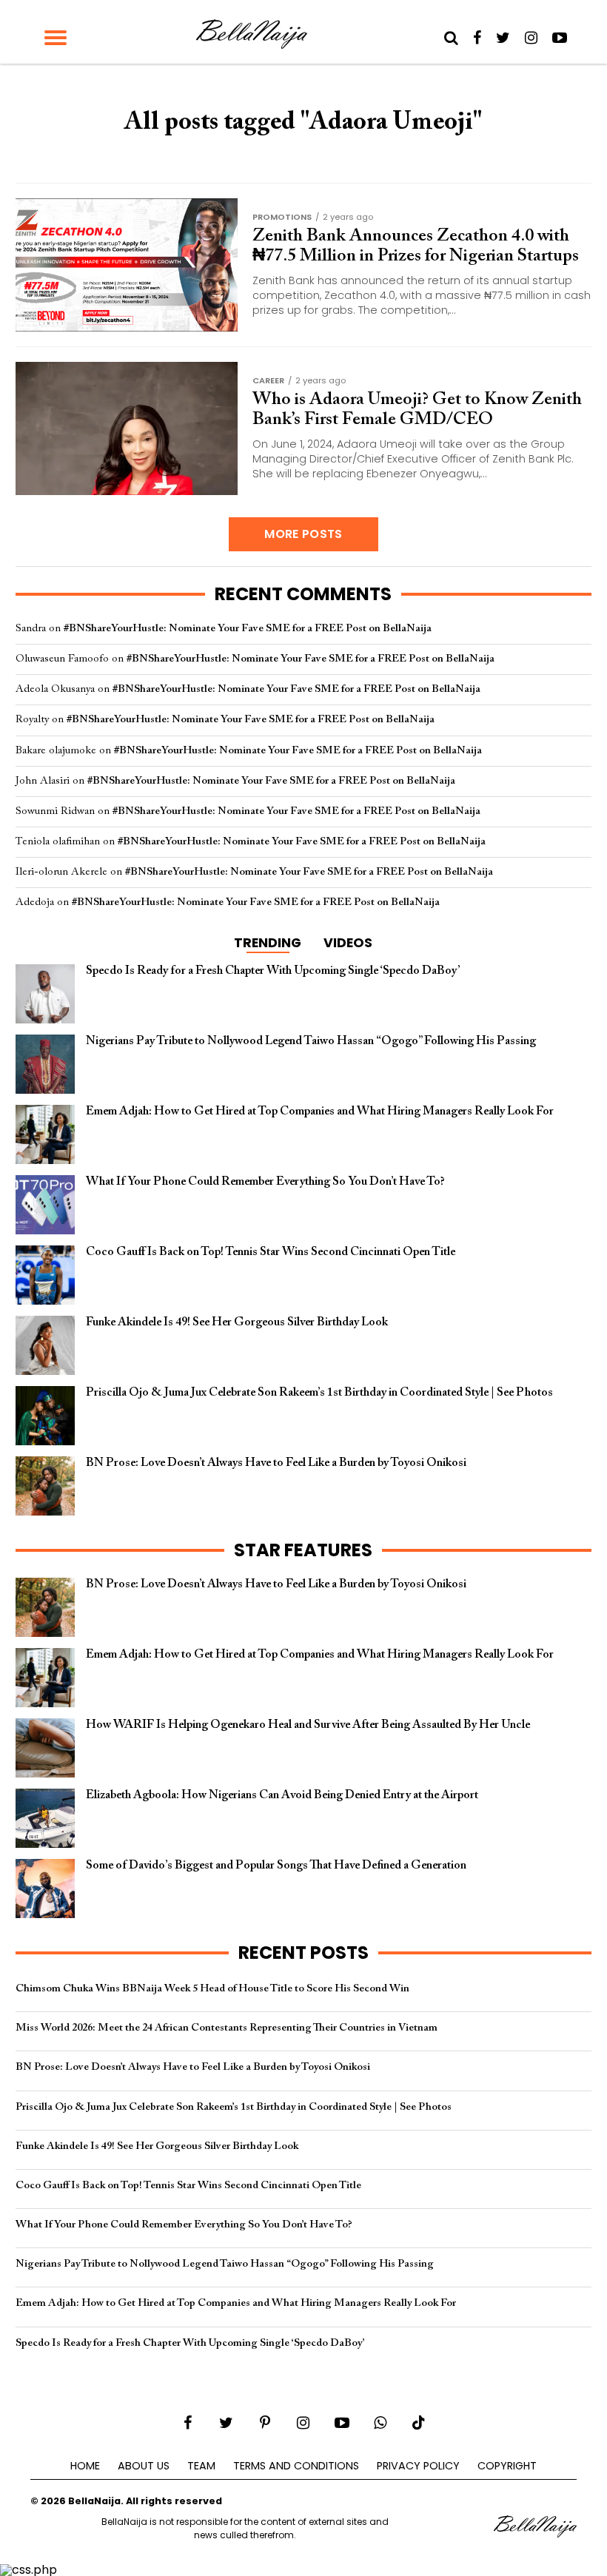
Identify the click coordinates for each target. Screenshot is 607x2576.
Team (201, 2466)
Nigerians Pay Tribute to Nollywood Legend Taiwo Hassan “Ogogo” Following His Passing (225, 2264)
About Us (144, 2466)
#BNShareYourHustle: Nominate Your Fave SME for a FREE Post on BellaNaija (248, 629)
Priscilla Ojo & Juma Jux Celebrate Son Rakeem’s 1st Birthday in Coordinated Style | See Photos (234, 2107)
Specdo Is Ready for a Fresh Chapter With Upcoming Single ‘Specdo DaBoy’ (190, 2343)
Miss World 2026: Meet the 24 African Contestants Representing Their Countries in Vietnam (227, 2028)
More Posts (303, 534)
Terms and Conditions (296, 2466)
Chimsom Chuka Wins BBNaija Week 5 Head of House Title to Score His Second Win (212, 1989)
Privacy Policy (418, 2466)
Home (85, 2466)
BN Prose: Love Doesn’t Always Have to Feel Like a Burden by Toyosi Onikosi (193, 2067)
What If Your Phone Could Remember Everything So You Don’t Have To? (184, 2225)
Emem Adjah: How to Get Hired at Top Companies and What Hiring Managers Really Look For (236, 2303)
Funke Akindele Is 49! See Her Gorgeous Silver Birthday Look (157, 2146)
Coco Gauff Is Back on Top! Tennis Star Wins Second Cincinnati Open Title (188, 2186)
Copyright (507, 2466)
